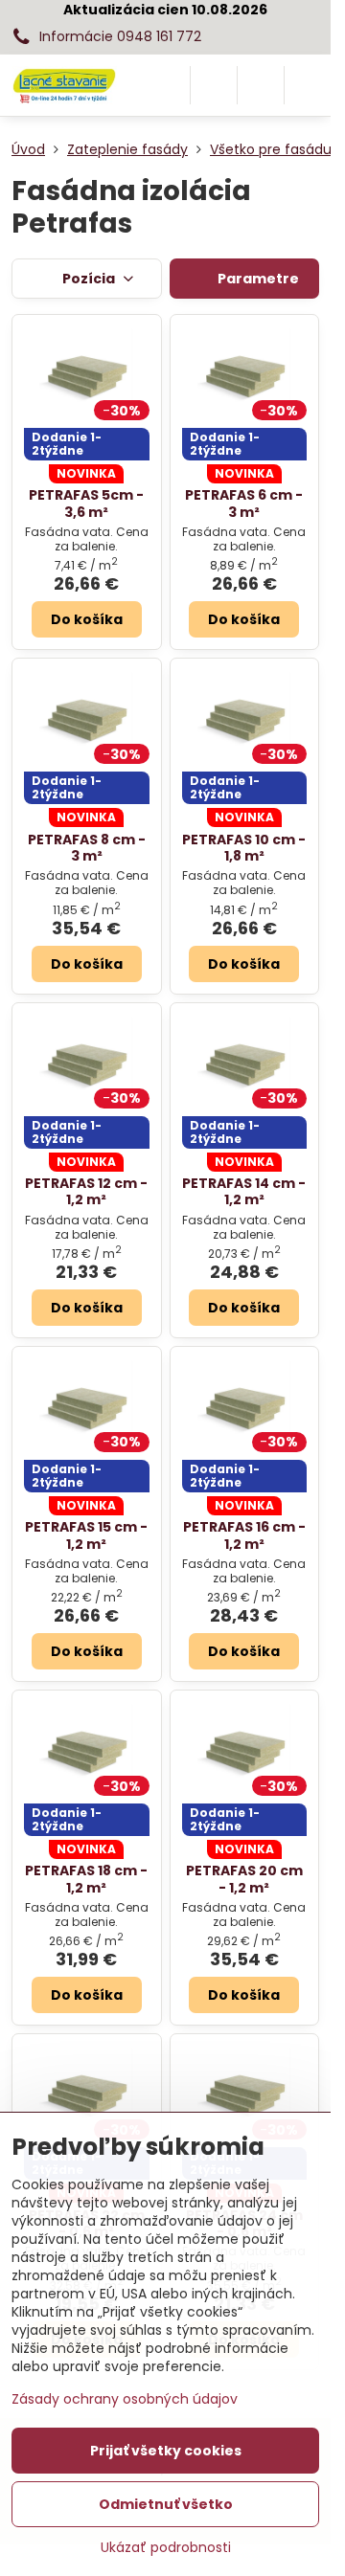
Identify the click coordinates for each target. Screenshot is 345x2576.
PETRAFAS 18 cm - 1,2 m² (86, 1879)
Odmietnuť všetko (166, 2504)
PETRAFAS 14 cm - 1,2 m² (244, 1192)
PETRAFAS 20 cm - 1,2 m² (244, 1879)
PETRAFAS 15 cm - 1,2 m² (86, 1535)
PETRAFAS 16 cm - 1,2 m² (244, 1535)
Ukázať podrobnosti (166, 2548)
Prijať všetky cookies (166, 2451)
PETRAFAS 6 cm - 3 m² (244, 504)
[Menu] (308, 85)
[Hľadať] (214, 85)
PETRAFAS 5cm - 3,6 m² (86, 504)
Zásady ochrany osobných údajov (125, 2399)
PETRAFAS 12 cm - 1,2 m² (86, 1192)
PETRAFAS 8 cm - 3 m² (87, 848)
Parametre (257, 279)
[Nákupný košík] (261, 85)
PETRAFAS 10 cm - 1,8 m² (244, 848)
